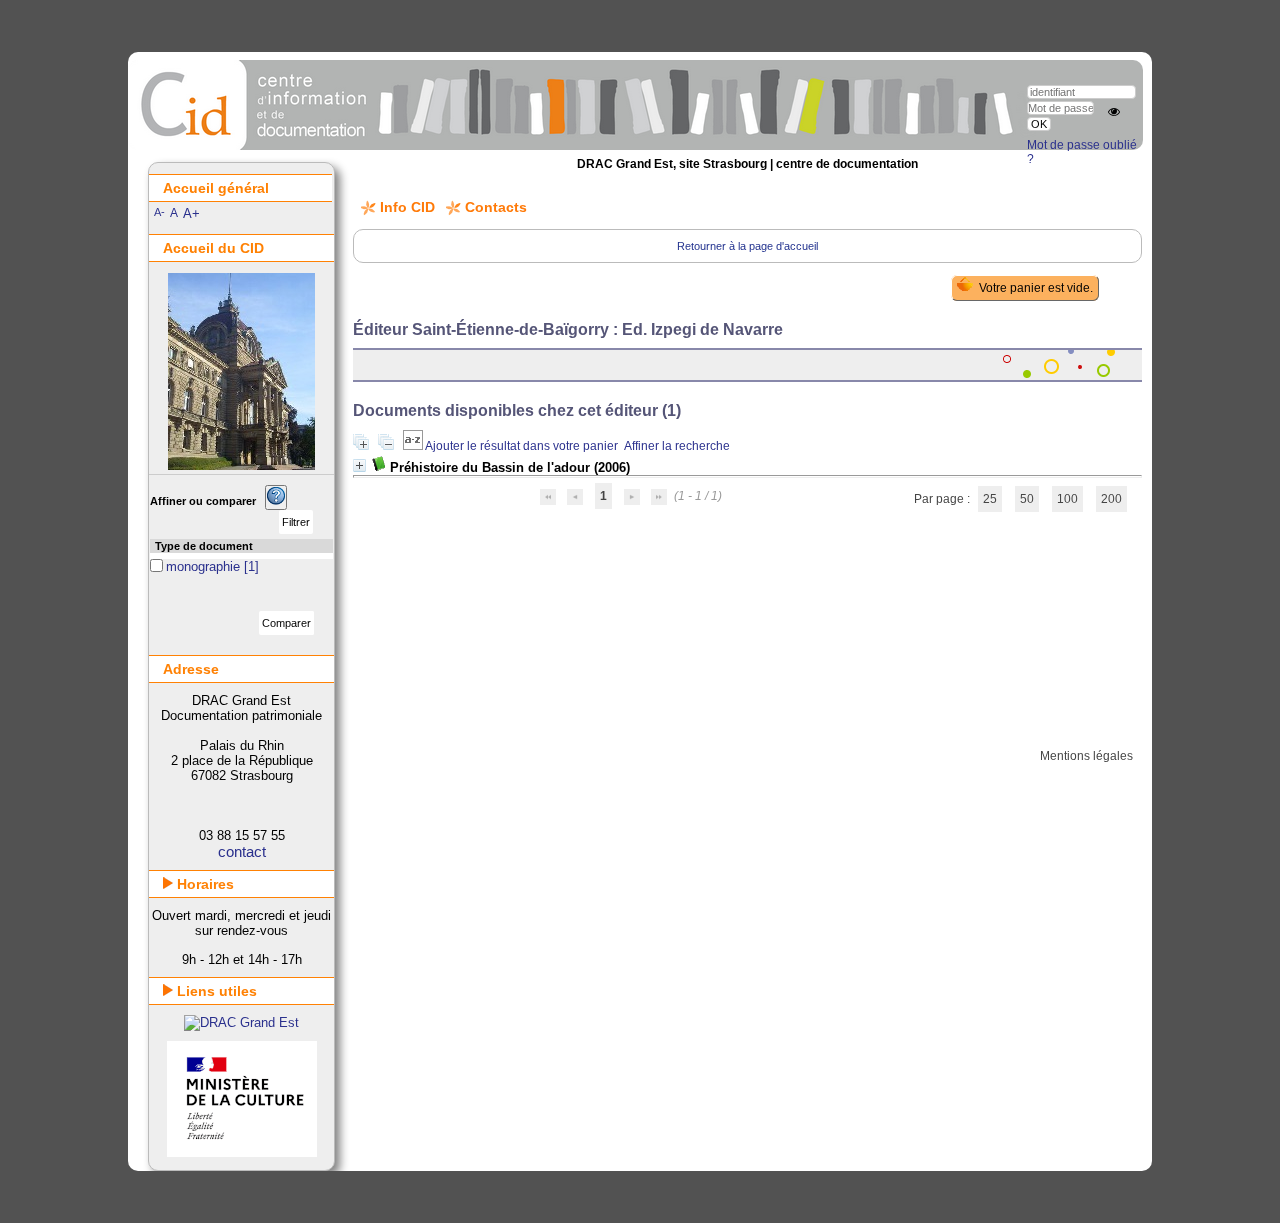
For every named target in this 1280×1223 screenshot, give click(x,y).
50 (1027, 499)
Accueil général (216, 188)
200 (1111, 499)
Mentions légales (1086, 756)
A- (159, 212)
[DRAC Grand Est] (241, 1022)
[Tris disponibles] (414, 446)
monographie (205, 566)
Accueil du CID (213, 248)
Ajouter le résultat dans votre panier (521, 446)
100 (1067, 499)
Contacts (496, 207)
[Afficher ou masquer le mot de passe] (1114, 112)
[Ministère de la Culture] (242, 1152)
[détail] (359, 465)
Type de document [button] (204, 546)
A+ (191, 213)
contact (242, 851)
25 (990, 499)
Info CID (407, 207)
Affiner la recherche (677, 446)
